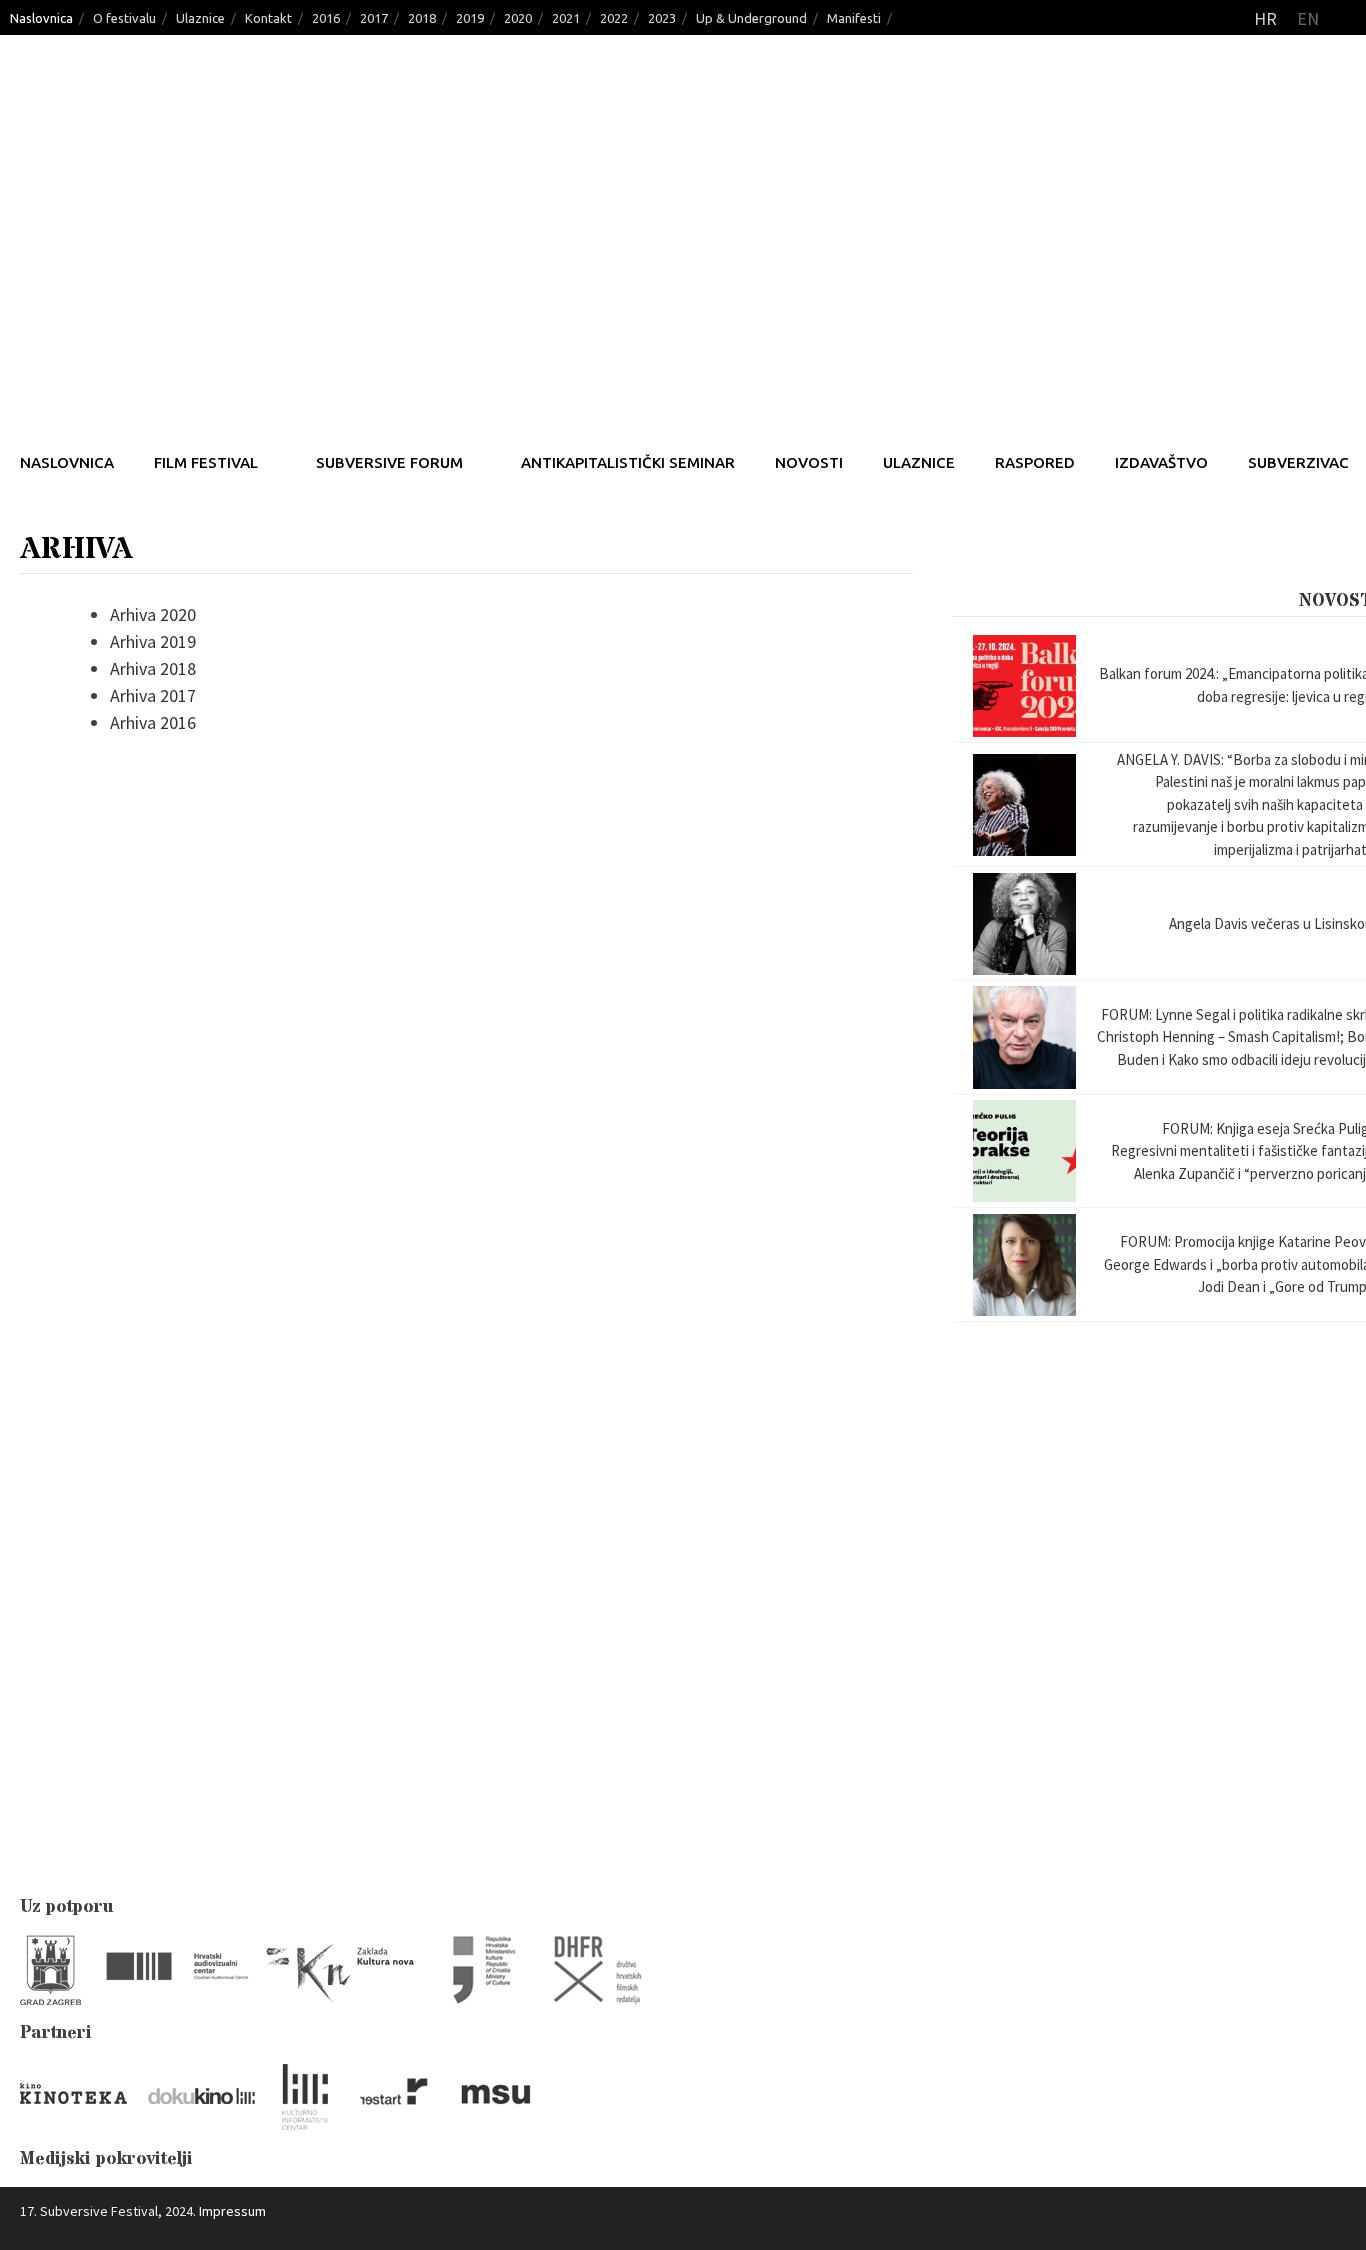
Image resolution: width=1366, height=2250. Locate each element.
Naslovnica (41, 18)
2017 (374, 18)
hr (1265, 18)
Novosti (809, 462)
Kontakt (268, 18)
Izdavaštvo (1161, 462)
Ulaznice (200, 18)
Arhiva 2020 (153, 614)
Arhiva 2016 (153, 722)
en (1308, 18)
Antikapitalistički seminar (628, 462)
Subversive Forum (389, 462)
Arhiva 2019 (153, 641)
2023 (662, 18)
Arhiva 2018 (153, 668)
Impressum (232, 2211)
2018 (422, 18)
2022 (614, 18)
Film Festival (206, 462)
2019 (470, 18)
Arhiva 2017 (153, 695)
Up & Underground (751, 18)
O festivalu (124, 18)
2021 (566, 18)
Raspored (1035, 462)
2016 (326, 18)
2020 (518, 18)
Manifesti (854, 18)
